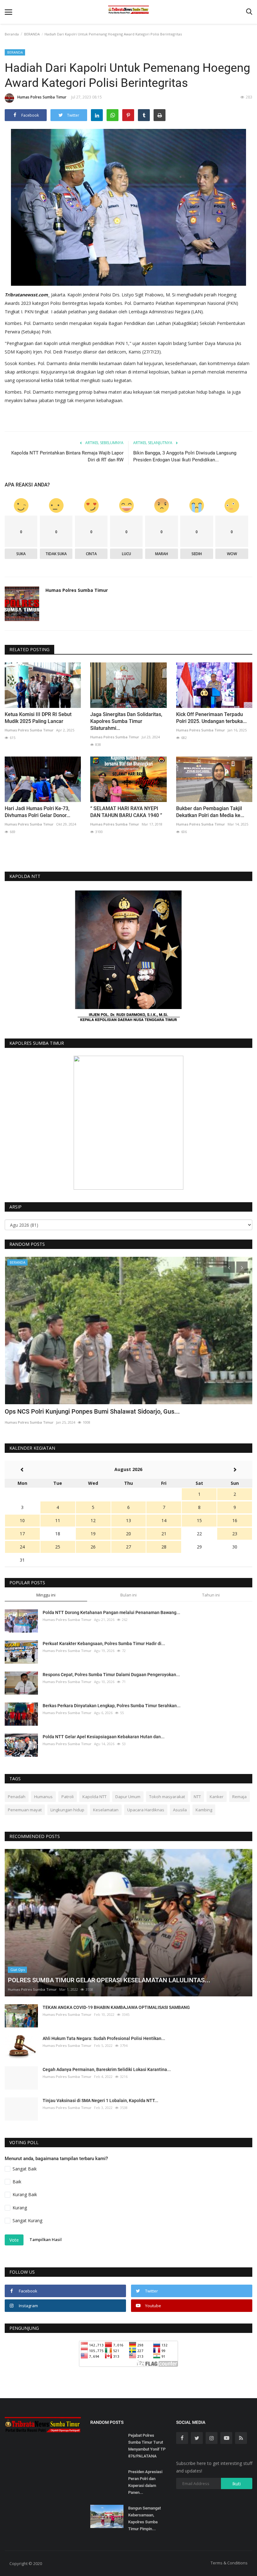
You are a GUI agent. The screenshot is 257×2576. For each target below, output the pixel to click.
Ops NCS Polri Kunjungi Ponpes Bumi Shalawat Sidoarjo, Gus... (92, 1411)
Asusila (180, 1810)
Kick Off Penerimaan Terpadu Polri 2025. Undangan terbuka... (211, 718)
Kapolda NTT (94, 1797)
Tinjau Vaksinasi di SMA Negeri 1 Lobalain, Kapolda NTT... (100, 2101)
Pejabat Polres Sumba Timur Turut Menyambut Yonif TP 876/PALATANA (147, 2446)
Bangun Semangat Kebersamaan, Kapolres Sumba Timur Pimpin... (144, 2518)
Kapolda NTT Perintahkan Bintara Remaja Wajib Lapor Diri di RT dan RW (67, 456)
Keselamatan (106, 1810)
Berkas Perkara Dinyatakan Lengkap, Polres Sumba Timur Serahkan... (112, 1706)
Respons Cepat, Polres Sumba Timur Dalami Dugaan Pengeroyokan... (111, 1675)
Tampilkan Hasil (46, 2239)
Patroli (68, 1797)
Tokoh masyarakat (167, 1797)
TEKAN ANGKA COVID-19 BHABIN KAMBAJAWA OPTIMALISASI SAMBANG (116, 2007)
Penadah (17, 1797)
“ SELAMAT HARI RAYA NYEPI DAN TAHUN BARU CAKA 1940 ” (126, 812)
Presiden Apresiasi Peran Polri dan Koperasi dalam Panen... (145, 2482)
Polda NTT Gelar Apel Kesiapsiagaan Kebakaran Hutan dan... (104, 1737)
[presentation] (229, 1267)
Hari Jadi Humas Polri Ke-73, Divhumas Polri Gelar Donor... (37, 812)
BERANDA (32, 34)
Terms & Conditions (229, 2563)
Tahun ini (211, 1595)
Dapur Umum (128, 1797)
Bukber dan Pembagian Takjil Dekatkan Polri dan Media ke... (210, 812)
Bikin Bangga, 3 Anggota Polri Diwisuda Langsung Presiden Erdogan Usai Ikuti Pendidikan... (185, 456)
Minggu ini (46, 1595)
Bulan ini (128, 1595)
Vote (14, 2240)
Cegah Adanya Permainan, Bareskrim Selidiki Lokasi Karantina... (107, 2069)
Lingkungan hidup (67, 1810)
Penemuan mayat (25, 1810)
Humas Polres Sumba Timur (42, 97)
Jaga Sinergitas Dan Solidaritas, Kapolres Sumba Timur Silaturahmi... (126, 721)
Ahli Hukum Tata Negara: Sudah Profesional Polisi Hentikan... (104, 2038)
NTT (197, 1797)
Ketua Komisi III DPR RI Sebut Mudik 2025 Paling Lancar (38, 718)
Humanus (43, 1797)
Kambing (204, 1810)
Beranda (12, 34)
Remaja (239, 1797)
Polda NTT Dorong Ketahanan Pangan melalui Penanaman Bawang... (111, 1612)
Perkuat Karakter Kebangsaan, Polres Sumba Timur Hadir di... (104, 1644)
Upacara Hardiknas (146, 1810)
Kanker (217, 1797)
